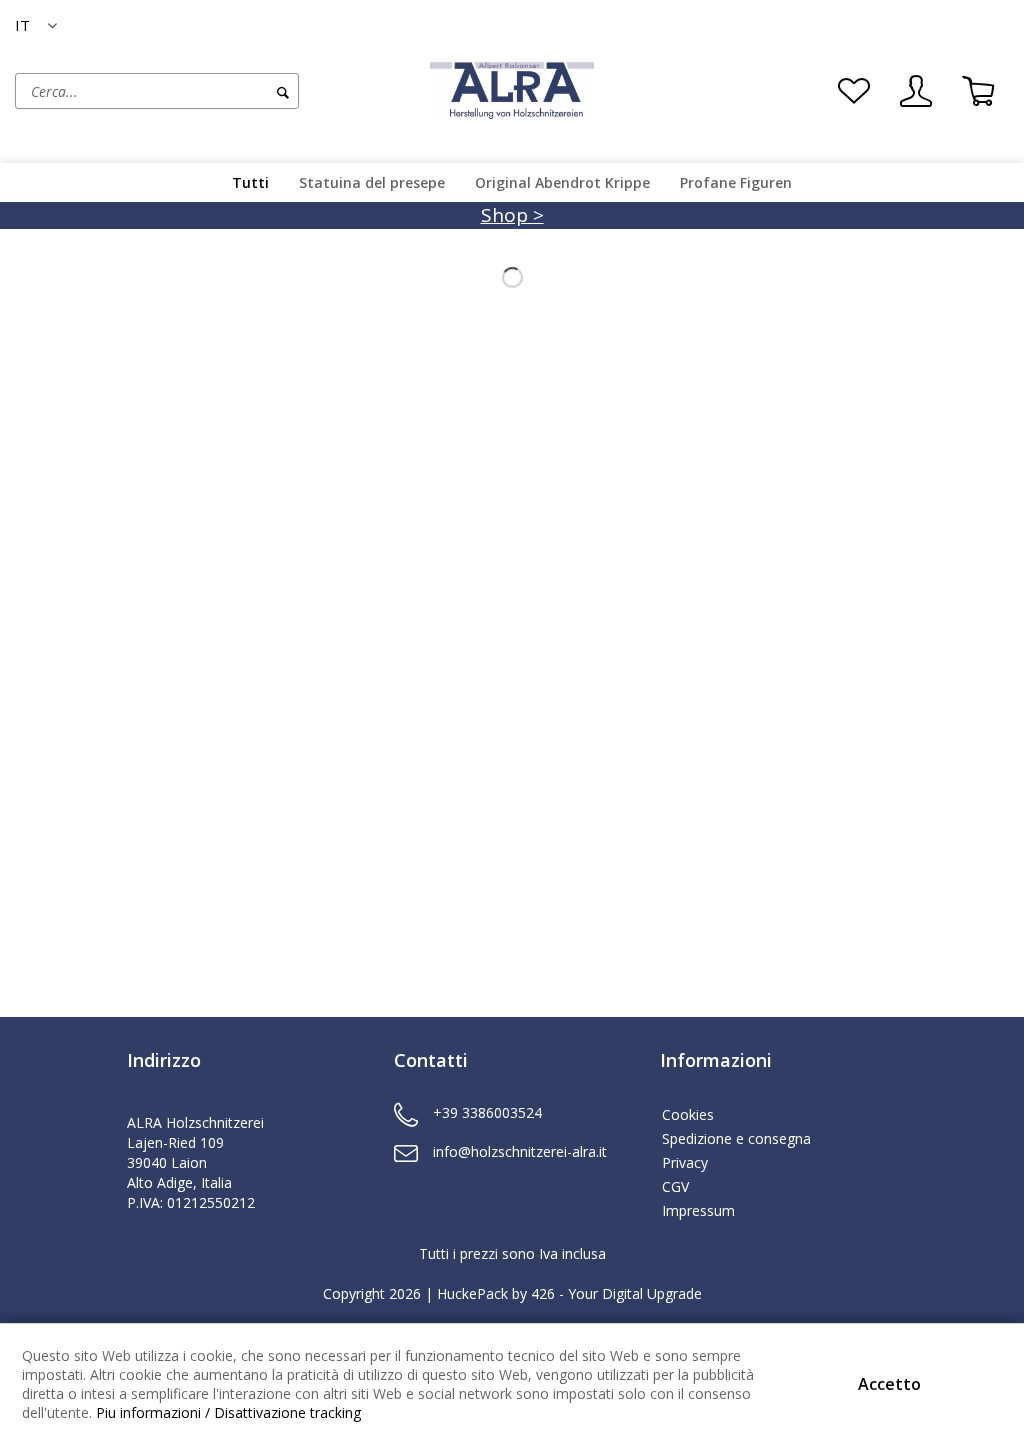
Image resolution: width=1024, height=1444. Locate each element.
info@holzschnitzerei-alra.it (520, 1151)
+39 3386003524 (487, 1112)
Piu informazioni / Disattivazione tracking (228, 1412)
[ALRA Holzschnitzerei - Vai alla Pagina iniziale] (511, 89)
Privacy (685, 1162)
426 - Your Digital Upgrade (616, 1293)
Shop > (512, 215)
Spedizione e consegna (736, 1138)
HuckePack (472, 1293)
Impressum (698, 1210)
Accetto (889, 1384)
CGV (675, 1186)
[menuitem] (217, 91)
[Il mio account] (916, 91)
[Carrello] (978, 91)
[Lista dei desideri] (854, 91)
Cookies (688, 1114)
